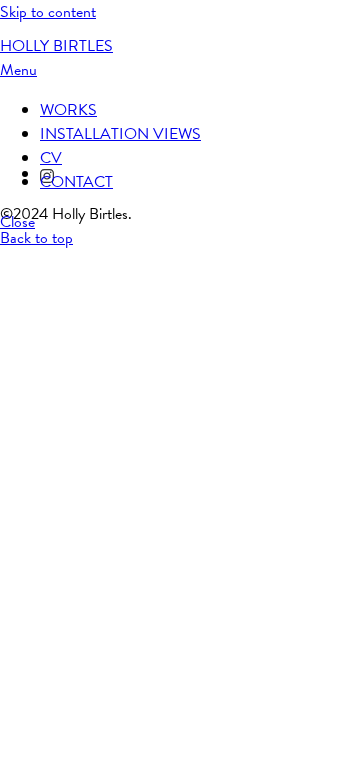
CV (51, 158)
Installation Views (120, 134)
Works (68, 110)
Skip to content (48, 12)
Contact (76, 182)
